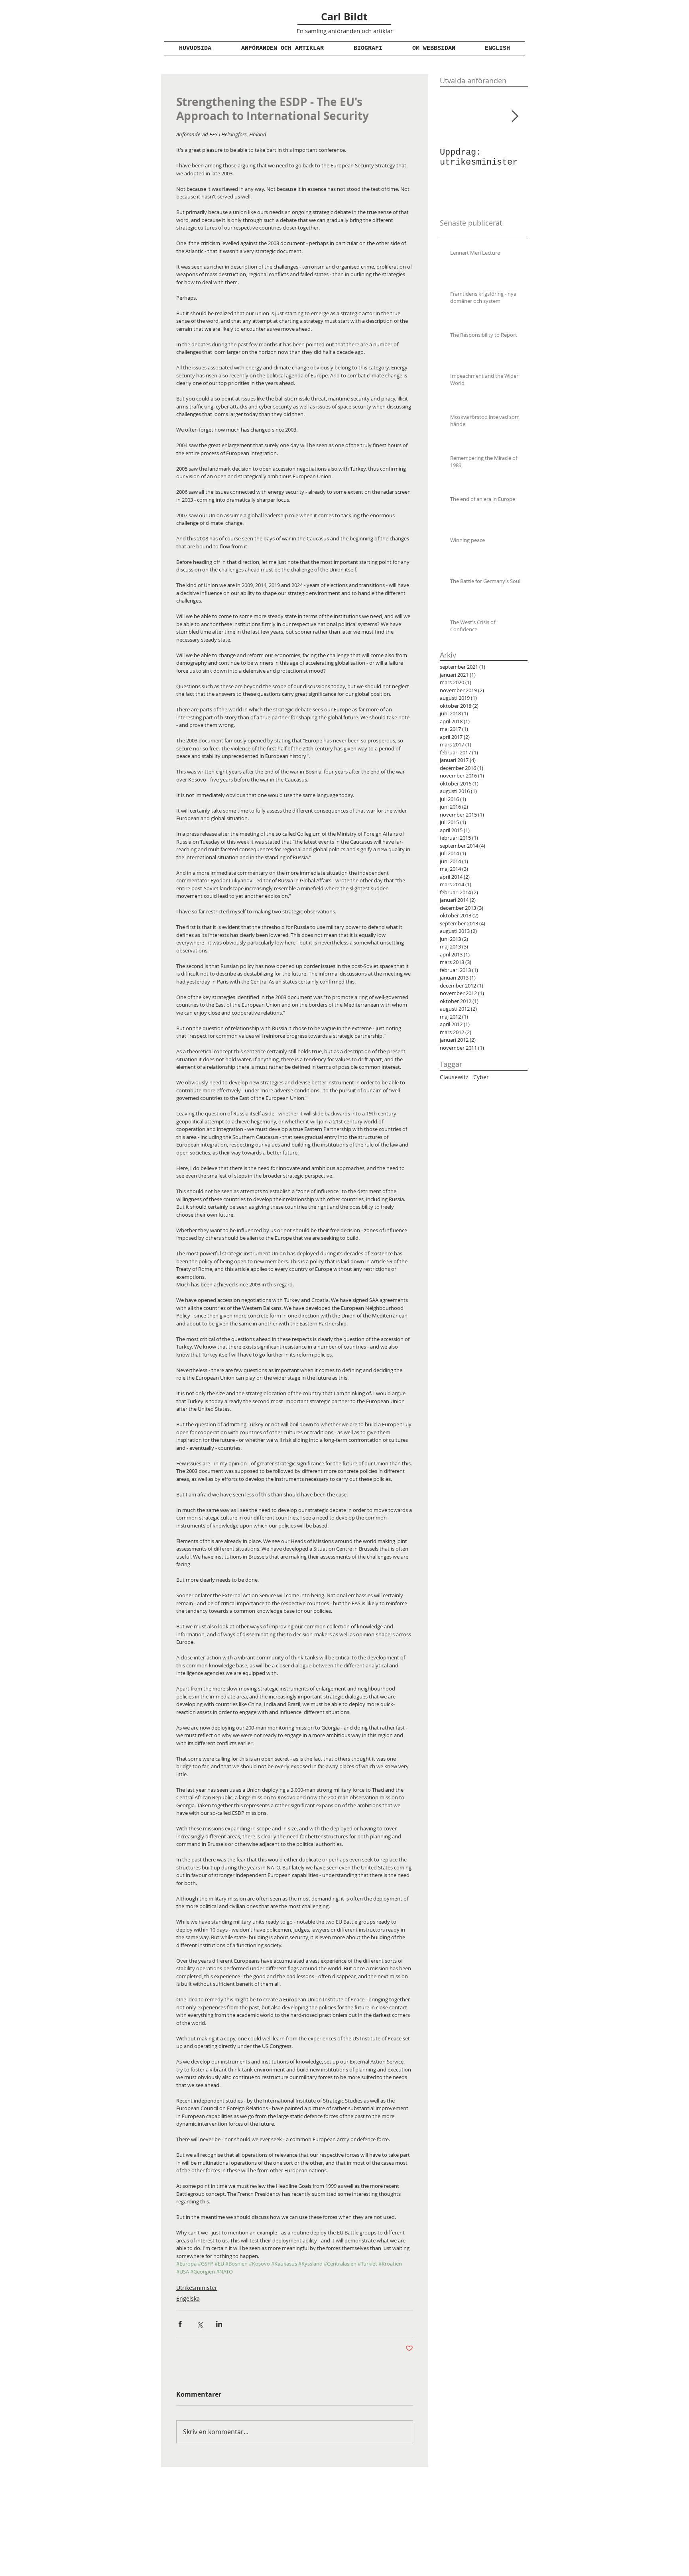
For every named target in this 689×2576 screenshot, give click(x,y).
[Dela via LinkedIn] (219, 2324)
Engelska (188, 2298)
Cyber (481, 1077)
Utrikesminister (197, 2288)
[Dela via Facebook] (180, 2324)
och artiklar (376, 31)
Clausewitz (454, 1077)
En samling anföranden (328, 31)
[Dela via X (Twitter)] (200, 2324)
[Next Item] (515, 117)
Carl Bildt (344, 17)
